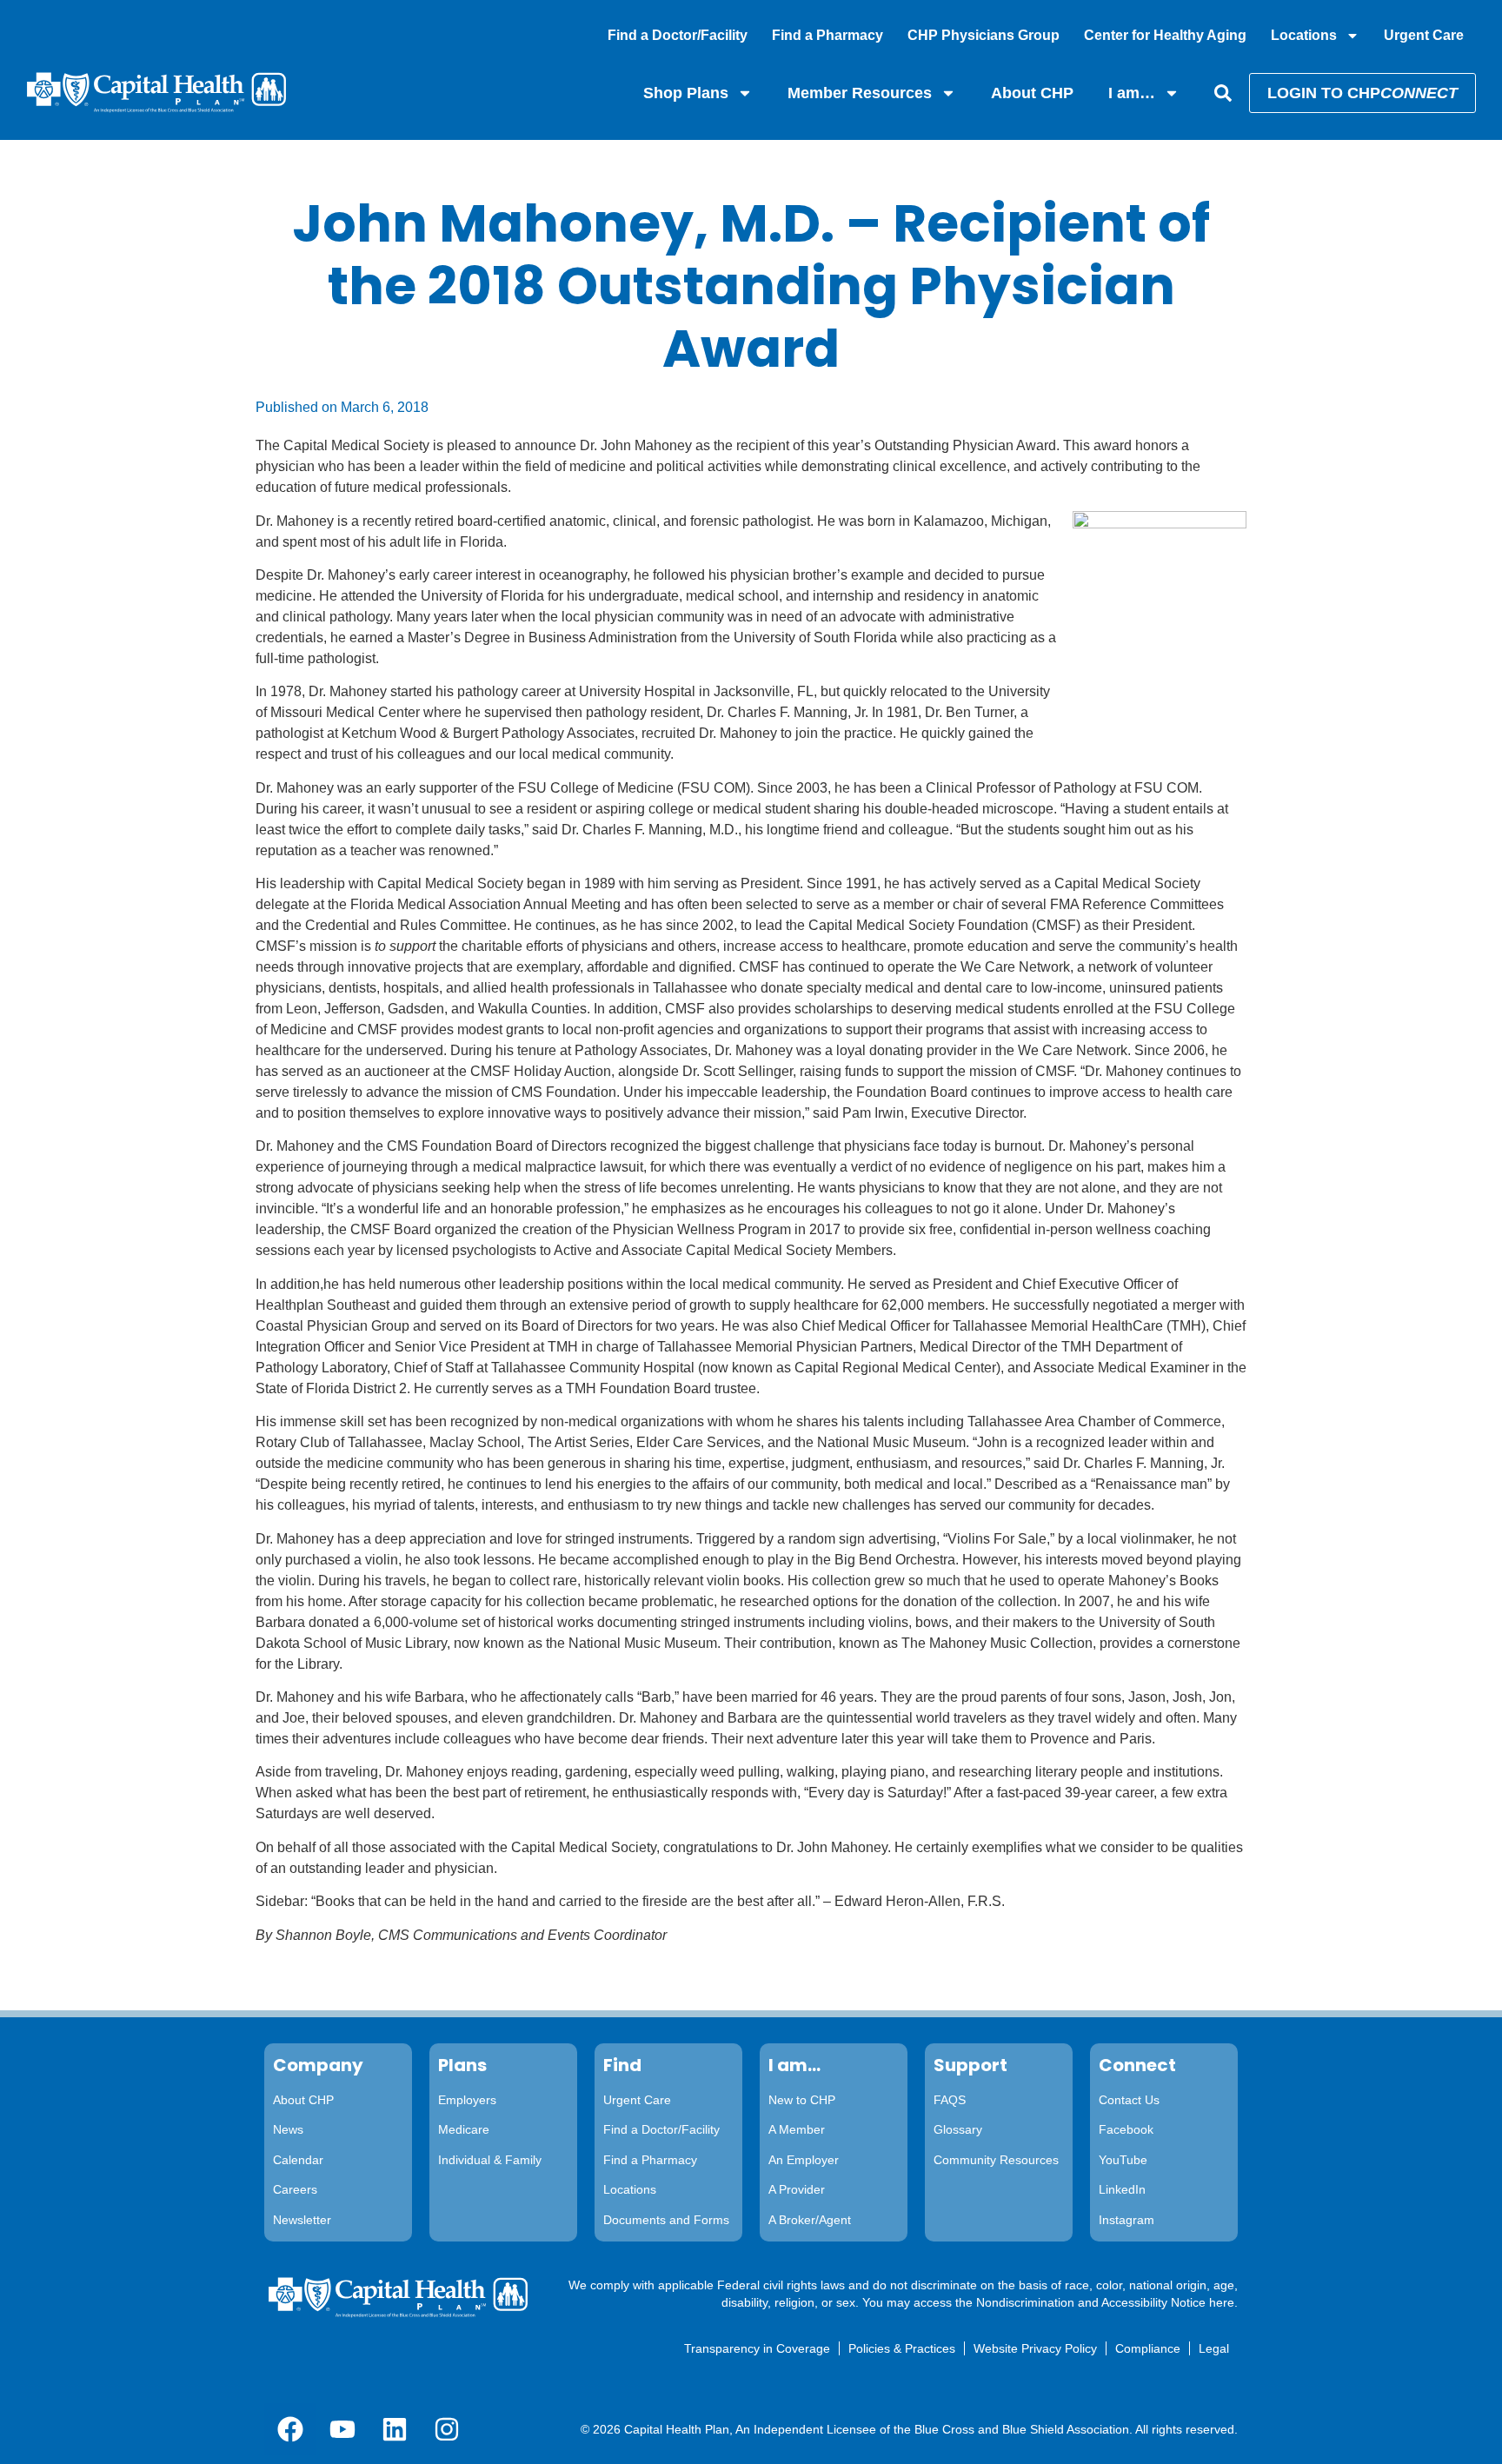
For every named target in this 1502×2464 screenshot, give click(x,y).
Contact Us (1129, 2100)
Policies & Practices (902, 2348)
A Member (797, 2129)
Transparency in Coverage (757, 2348)
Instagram (1126, 2220)
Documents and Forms (666, 2220)
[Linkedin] (395, 2429)
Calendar (298, 2160)
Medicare (464, 2129)
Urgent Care (1424, 35)
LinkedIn (1122, 2189)
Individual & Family (490, 2160)
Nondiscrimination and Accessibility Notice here (1105, 2302)
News (288, 2129)
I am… (1132, 93)
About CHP (1032, 93)
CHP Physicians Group (984, 35)
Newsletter (302, 2220)
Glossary (958, 2129)
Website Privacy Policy (1035, 2348)
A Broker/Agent (810, 2220)
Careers (295, 2189)
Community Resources (996, 2160)
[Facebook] (290, 2429)
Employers (467, 2100)
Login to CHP (1362, 93)
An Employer (804, 2160)
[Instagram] (447, 2429)
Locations (1304, 35)
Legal (1214, 2348)
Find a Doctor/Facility (678, 35)
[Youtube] (342, 2429)
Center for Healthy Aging (1165, 35)
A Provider (797, 2189)
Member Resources (860, 93)
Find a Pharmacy (827, 35)
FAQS (950, 2100)
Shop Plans (686, 93)
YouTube (1123, 2160)
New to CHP (802, 2100)
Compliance (1148, 2348)
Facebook (1126, 2129)
